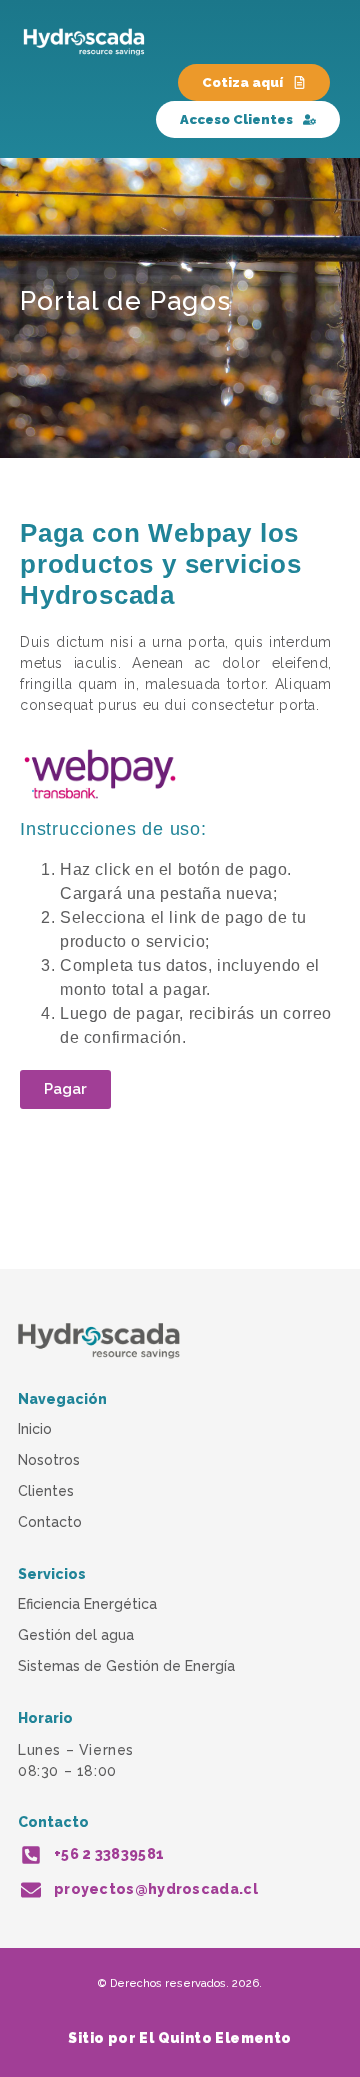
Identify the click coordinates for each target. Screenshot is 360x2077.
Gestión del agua (76, 1635)
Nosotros (49, 1460)
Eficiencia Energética (87, 1604)
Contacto (50, 1522)
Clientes (46, 1491)
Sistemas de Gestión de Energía (126, 1666)
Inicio (35, 1429)
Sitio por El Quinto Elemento (179, 2038)
